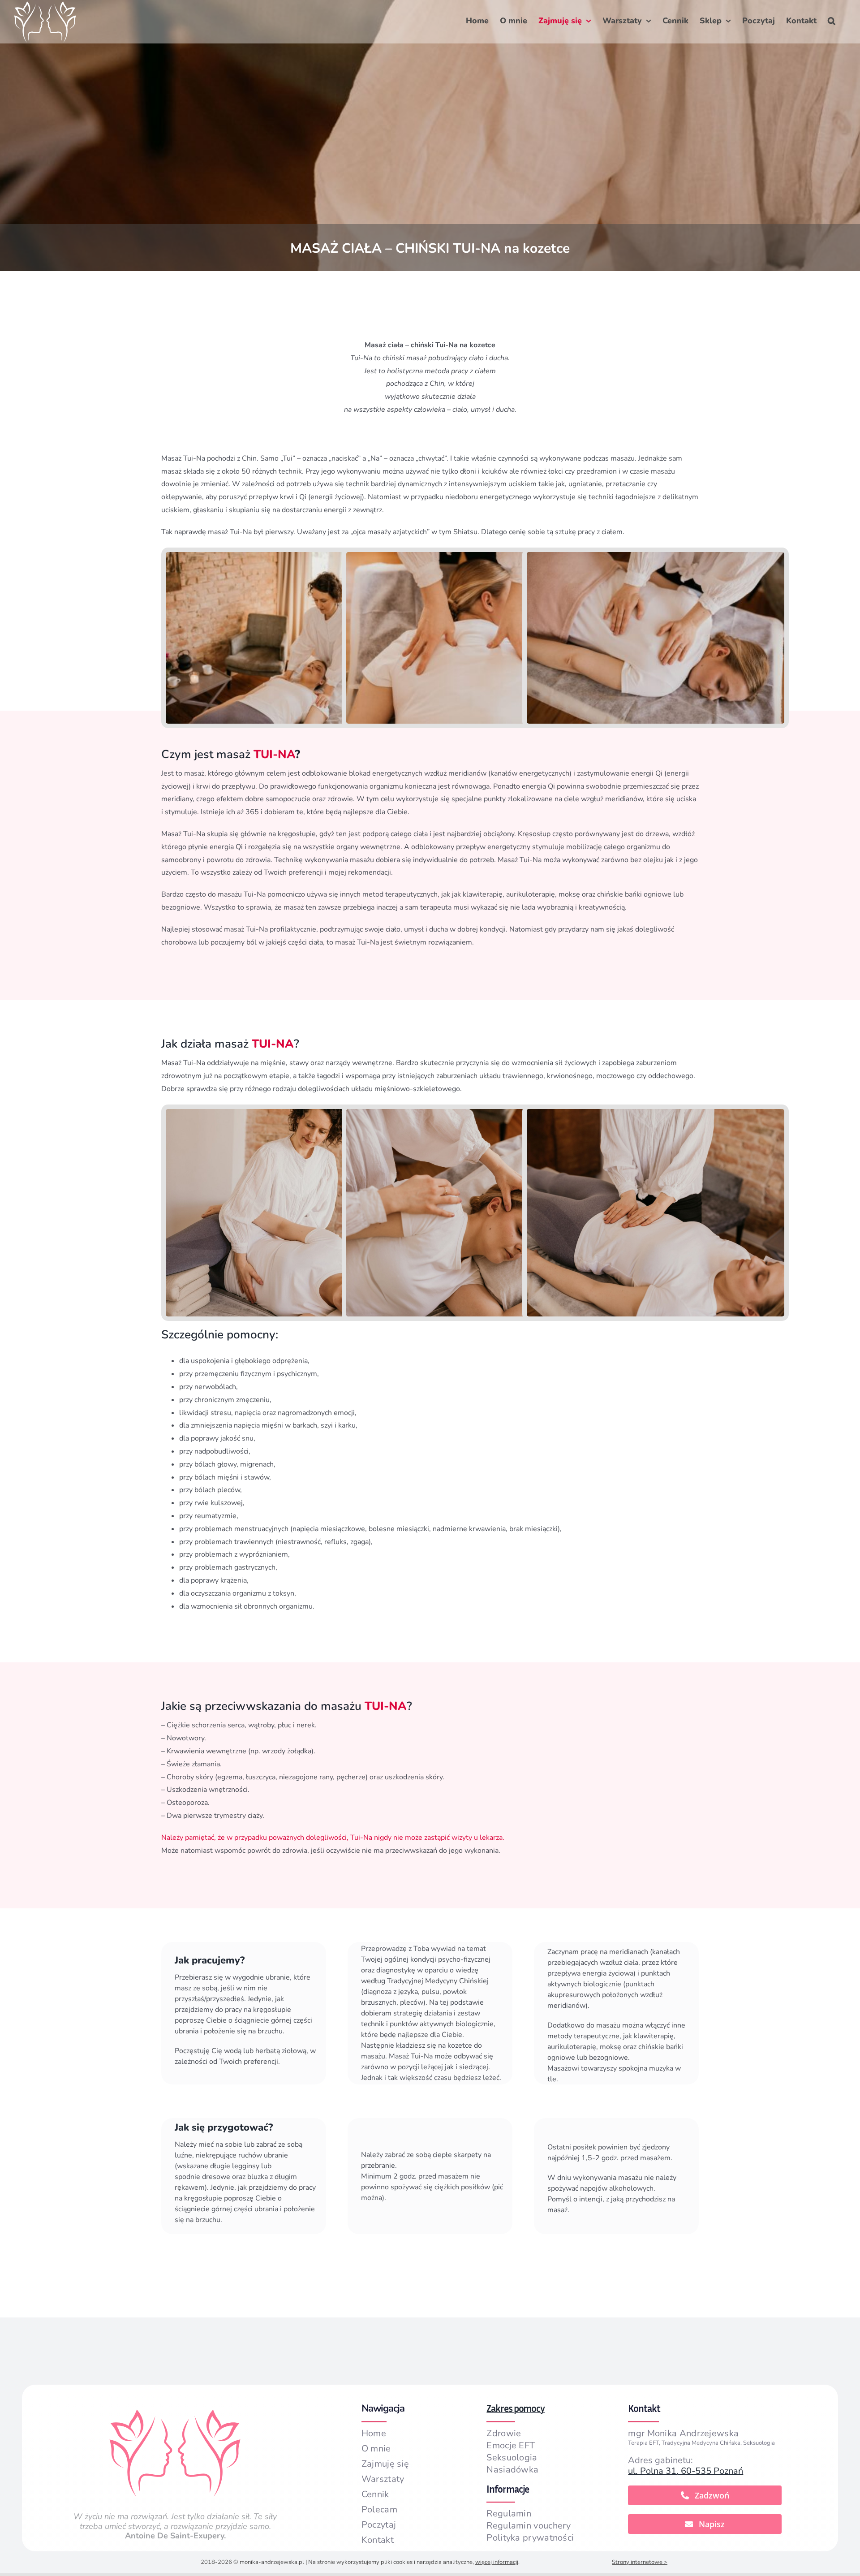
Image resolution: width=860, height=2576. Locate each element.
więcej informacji (497, 2562)
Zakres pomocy (516, 2408)
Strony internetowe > (640, 2562)
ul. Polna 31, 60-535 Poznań (686, 2471)
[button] (832, 21)
